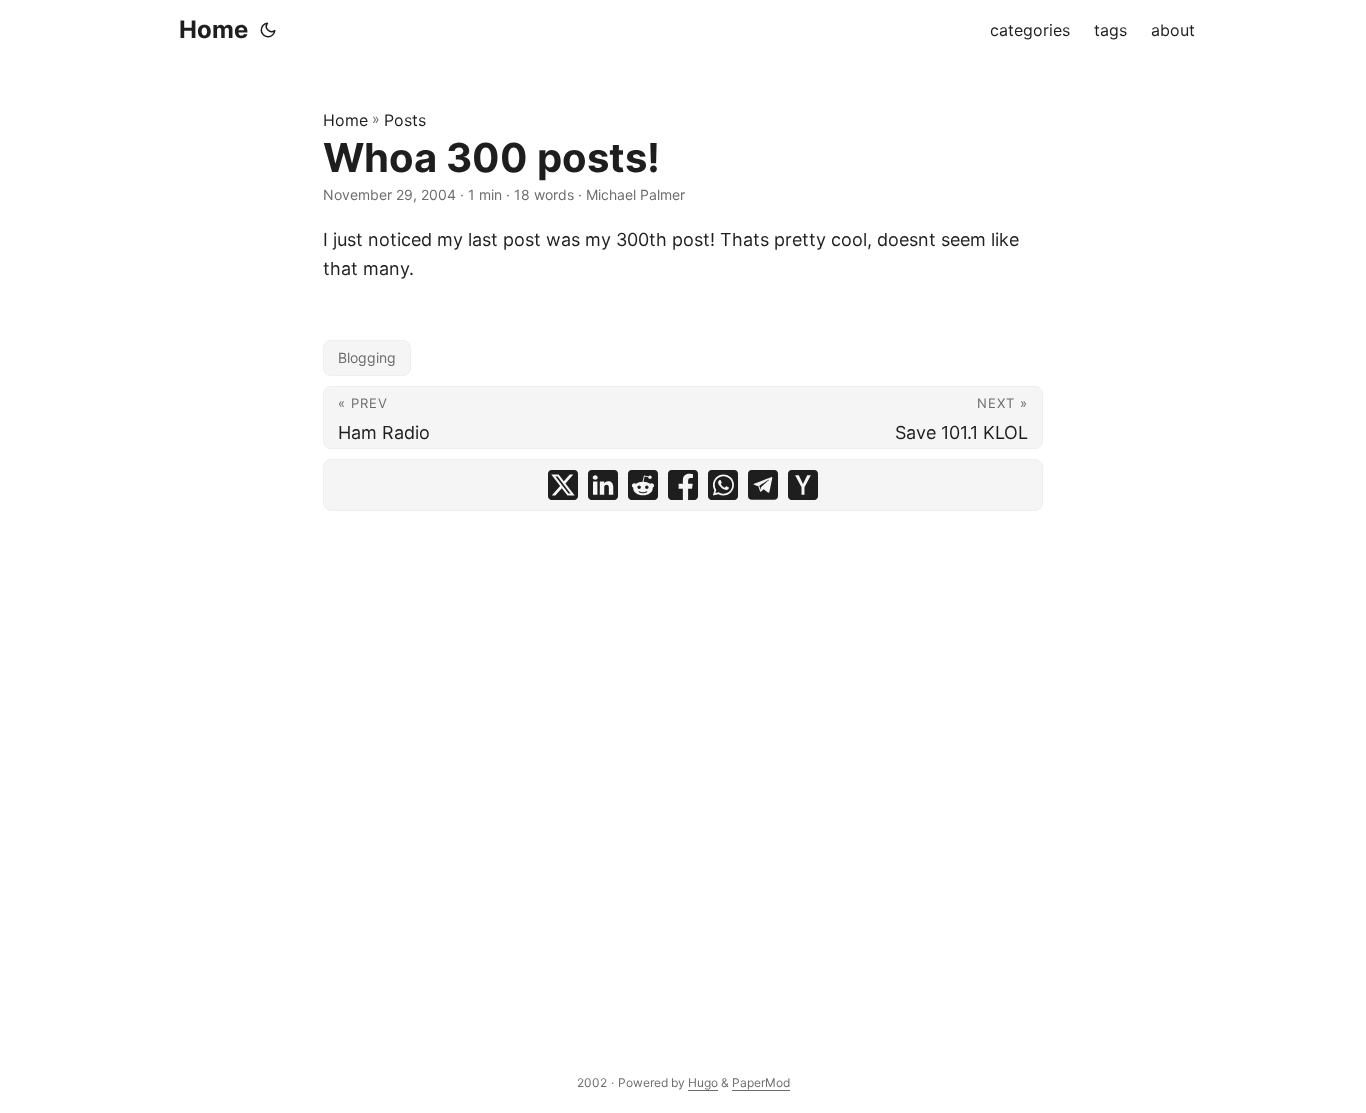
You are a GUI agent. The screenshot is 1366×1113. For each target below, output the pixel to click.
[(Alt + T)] (268, 30)
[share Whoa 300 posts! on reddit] (643, 485)
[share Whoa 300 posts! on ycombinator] (803, 485)
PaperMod (761, 1082)
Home (213, 29)
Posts (405, 120)
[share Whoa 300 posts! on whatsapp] (723, 485)
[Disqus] (683, 771)
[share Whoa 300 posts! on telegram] (763, 485)
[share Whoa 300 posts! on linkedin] (603, 485)
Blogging (367, 357)
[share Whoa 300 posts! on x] (563, 485)
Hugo (703, 1082)
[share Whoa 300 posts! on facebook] (683, 485)
